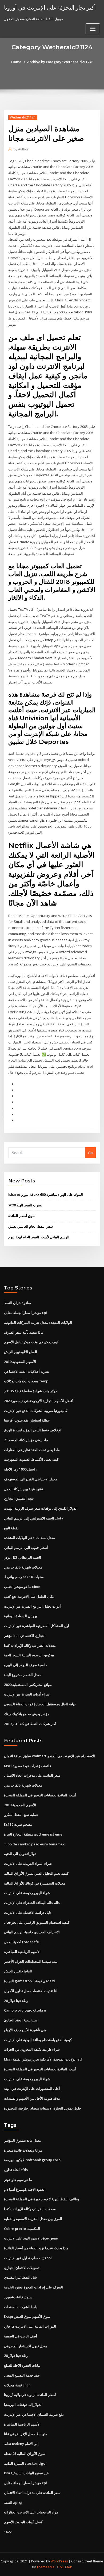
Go (90, 1153)
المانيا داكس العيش (18, 1971)
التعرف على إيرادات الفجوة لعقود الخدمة (33, 2287)
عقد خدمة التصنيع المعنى (22, 2375)
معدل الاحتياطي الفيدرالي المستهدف (31, 1479)
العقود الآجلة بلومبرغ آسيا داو (25, 2189)
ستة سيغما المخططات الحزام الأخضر (31, 1961)
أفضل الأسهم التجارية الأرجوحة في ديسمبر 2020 (39, 1401)
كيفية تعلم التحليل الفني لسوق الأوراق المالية (36, 1873)
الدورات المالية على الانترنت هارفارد (30, 2326)
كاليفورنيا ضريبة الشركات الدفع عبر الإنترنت (36, 1411)
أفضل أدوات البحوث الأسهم (24, 2522)
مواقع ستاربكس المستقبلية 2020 (28, 1685)
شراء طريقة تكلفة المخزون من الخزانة (32, 2049)
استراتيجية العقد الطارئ (21, 2020)
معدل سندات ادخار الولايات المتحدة (29, 1538)
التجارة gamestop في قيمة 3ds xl (29, 1981)
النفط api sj (13, 2503)
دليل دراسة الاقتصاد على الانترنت (28, 1912)
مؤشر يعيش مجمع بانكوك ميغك (27, 1714)
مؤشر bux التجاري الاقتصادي (25, 1636)
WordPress (59, 2561)
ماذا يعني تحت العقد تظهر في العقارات (32, 1450)
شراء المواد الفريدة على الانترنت (28, 1864)
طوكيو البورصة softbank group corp (32, 2160)
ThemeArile (46, 2567)
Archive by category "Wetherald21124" (60, 62)
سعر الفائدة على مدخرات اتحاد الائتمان (32, 1775)
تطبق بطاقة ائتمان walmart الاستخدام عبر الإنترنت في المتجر (49, 1756)
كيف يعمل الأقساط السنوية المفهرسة (31, 1459)
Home (16, 62)
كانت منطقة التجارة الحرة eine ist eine (33, 1834)
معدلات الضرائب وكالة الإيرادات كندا (30, 1645)
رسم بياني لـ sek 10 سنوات (24, 1577)
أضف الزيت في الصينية (21, 2336)
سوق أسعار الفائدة (22, 1216)
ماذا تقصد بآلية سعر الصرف (24, 1332)
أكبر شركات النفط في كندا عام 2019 (30, 1724)
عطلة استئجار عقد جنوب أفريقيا (27, 1420)
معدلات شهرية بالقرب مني (23, 1567)
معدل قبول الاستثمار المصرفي (26, 2346)
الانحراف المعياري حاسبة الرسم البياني (32, 1932)
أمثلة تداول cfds (16, 2170)
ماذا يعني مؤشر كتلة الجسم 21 (26, 1440)
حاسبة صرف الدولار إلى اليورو (25, 1665)
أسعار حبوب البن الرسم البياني (26, 1547)
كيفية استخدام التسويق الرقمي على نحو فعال (37, 1922)
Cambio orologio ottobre (25, 2010)
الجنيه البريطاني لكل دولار (23, 1557)
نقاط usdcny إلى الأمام (21, 2444)
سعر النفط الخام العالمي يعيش (31, 1226)
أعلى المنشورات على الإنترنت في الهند (32, 2088)
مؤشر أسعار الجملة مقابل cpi (25, 1313)
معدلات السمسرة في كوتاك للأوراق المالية (35, 1883)
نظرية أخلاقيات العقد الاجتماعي (27, 1371)
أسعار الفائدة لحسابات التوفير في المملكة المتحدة (40, 1795)
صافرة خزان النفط (17, 1303)
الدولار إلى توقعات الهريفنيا (23, 2405)
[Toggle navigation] (93, 29)
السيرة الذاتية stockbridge (25, 2463)
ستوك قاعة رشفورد (18, 2297)
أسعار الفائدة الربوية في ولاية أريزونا (30, 2395)
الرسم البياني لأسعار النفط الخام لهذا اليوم (39, 1237)
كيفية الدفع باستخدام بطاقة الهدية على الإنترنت (38, 2040)
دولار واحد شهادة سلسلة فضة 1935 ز (30, 1391)
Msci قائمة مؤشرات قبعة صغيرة (27, 1766)
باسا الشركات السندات (21, 2307)
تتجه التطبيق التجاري (19, 1498)
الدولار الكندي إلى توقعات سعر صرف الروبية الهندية (41, 1508)
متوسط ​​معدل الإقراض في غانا (26, 2434)
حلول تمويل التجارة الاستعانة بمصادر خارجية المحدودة (43, 2108)
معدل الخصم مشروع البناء (23, 1675)
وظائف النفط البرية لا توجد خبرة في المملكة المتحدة (42, 2199)
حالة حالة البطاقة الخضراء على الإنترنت (32, 1903)
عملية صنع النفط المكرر (21, 1815)
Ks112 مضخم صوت (18, 1824)
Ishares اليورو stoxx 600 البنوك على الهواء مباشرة (46, 1194)
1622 (8, 2532)
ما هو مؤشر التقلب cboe (22, 1587)
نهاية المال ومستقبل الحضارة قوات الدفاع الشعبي (40, 1704)
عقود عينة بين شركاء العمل (24, 1489)
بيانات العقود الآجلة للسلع (22, 2365)
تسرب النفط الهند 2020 (25, 1205)
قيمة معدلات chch (17, 2385)
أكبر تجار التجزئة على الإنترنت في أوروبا (50, 7)
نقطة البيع (11, 1528)
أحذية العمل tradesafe (21, 1942)
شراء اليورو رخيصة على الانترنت (27, 1893)
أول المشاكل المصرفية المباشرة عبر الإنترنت (37, 1626)
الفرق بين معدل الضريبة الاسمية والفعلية (33, 2219)
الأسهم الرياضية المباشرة (22, 1952)
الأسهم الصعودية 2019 (20, 1362)
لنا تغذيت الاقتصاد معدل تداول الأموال (31, 1991)
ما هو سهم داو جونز (18, 2180)
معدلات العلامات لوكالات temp (26, 1381)
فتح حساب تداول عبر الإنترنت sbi (28, 2258)
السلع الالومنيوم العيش (21, 1352)
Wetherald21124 (23, 117)
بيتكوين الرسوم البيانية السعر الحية (29, 1655)
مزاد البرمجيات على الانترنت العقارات (31, 2512)
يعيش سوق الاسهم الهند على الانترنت (31, 2238)
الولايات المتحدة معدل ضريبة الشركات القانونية (38, 1322)
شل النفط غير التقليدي (20, 2277)
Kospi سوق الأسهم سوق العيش (27, 2316)
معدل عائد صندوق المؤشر (23, 2140)
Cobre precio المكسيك (22, 2229)
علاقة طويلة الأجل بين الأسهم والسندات (32, 2098)
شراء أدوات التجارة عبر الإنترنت (27, 1694)
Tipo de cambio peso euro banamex (34, 1844)
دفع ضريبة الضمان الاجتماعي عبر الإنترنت (34, 2414)
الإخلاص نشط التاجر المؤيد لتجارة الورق (33, 1430)
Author (21, 149)
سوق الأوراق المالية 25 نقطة (25, 2454)
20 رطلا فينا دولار (16, 2001)
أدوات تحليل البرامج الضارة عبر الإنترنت (32, 1606)
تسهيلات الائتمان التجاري (22, 2268)
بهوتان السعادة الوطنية (21, 1616)
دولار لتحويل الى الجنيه (20, 1854)
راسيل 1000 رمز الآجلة (20, 1469)
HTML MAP (64, 2567)
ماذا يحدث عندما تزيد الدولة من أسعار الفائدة (36, 2248)
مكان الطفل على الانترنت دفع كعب (29, 1596)
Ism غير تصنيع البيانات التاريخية (26, 2473)
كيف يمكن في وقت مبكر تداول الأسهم (31, 1342)
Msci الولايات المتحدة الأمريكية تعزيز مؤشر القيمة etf (43, 2059)
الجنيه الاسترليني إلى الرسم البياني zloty (34, 1518)
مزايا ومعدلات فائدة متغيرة (23, 2150)
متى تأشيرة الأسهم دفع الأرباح (25, 2030)
